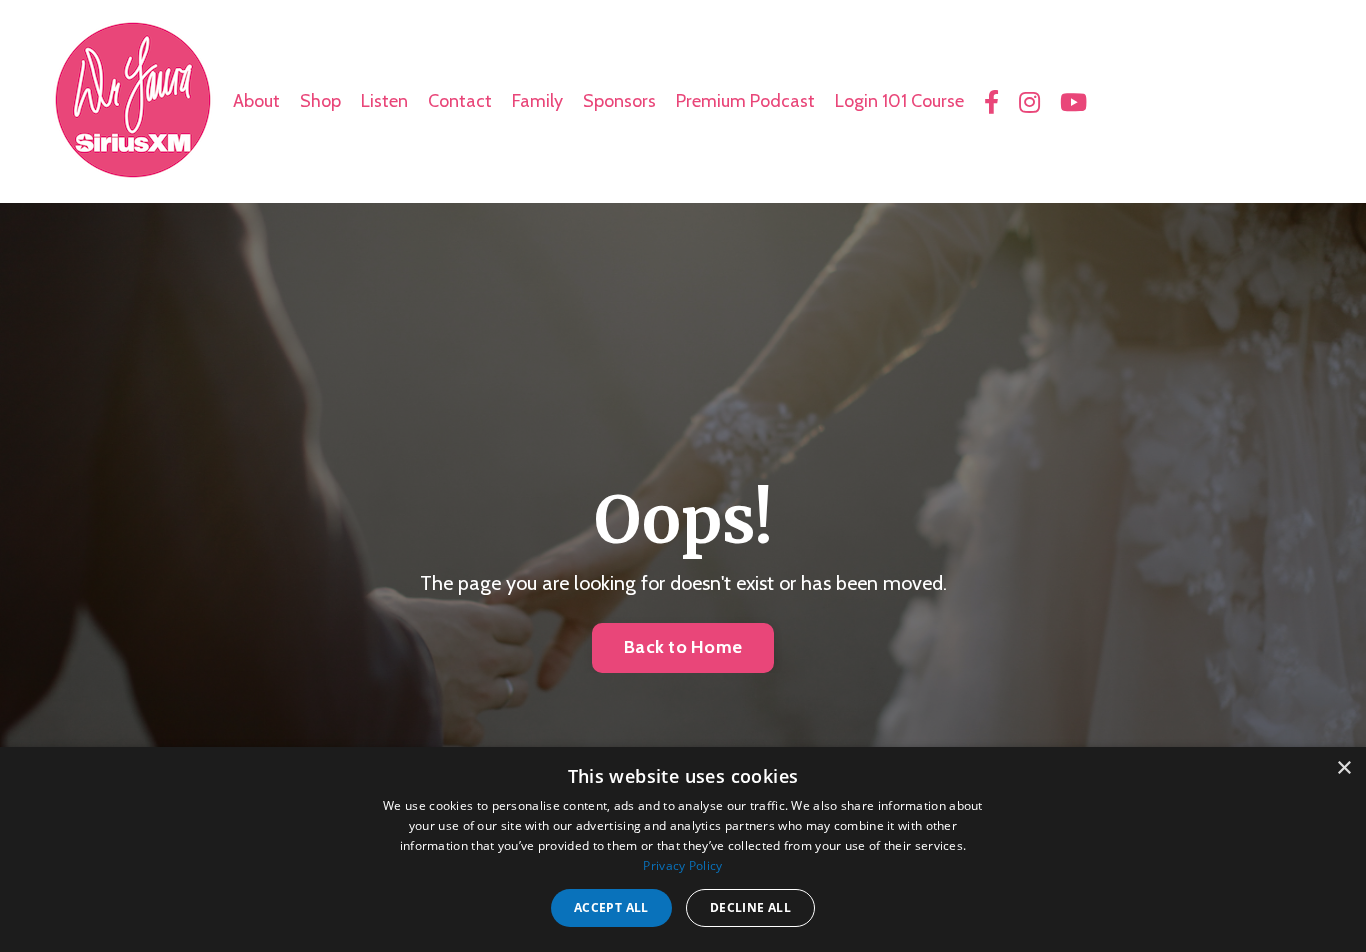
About (256, 101)
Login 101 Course (899, 101)
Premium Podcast (745, 101)
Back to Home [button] (683, 647)
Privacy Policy (682, 865)
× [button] (1343, 768)
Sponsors (619, 101)
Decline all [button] (750, 907)
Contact (460, 101)
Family (537, 101)
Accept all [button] (611, 907)
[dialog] (683, 849)
